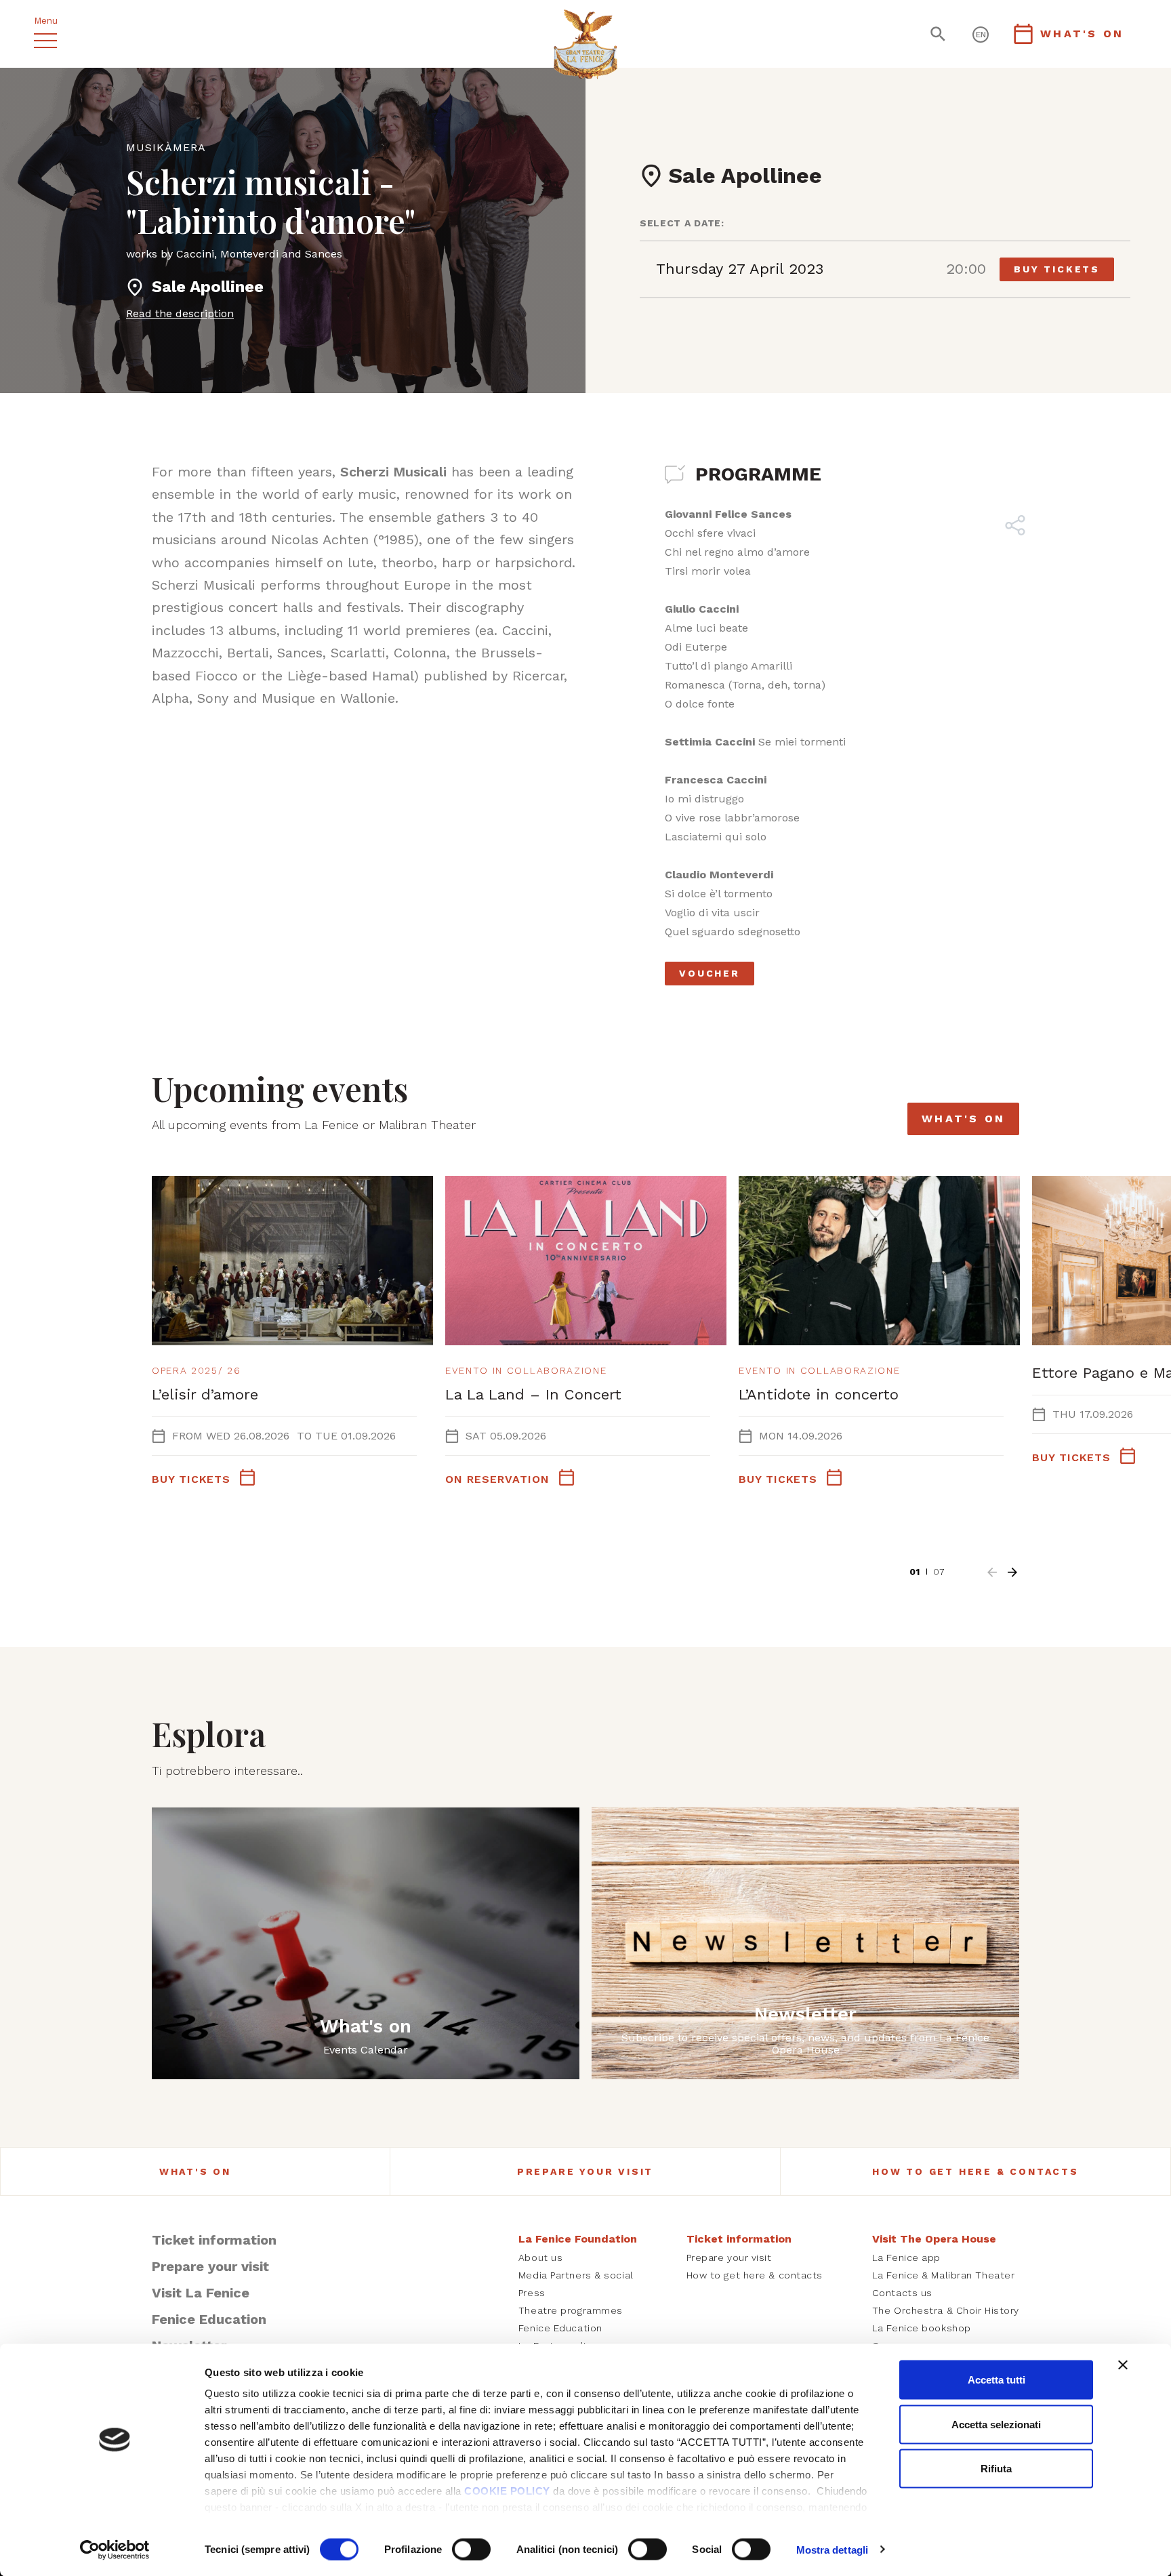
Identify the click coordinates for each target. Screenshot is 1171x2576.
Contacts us (902, 2293)
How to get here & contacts (975, 2171)
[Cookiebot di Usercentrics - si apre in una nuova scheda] (115, 2550)
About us (540, 2257)
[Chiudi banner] (1123, 2365)
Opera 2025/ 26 (197, 1370)
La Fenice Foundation (578, 2239)
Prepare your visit (585, 2171)
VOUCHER (710, 973)
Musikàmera (166, 147)
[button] (992, 1572)
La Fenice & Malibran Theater (944, 2275)
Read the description (180, 313)
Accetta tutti (997, 2380)
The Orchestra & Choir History (946, 2310)
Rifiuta (996, 2469)
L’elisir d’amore (205, 1394)
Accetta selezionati (996, 2424)
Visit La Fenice (201, 2293)
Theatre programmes (571, 2310)
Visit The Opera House (934, 2239)
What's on (963, 1119)
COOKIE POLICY (507, 2491)
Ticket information (214, 2240)
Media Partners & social (576, 2275)
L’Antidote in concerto (819, 1394)
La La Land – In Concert (533, 1394)
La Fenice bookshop (922, 2328)
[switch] (471, 2549)
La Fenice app (906, 2257)
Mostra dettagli (833, 2549)
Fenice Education (209, 2319)
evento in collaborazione (526, 1370)
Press (532, 2293)
